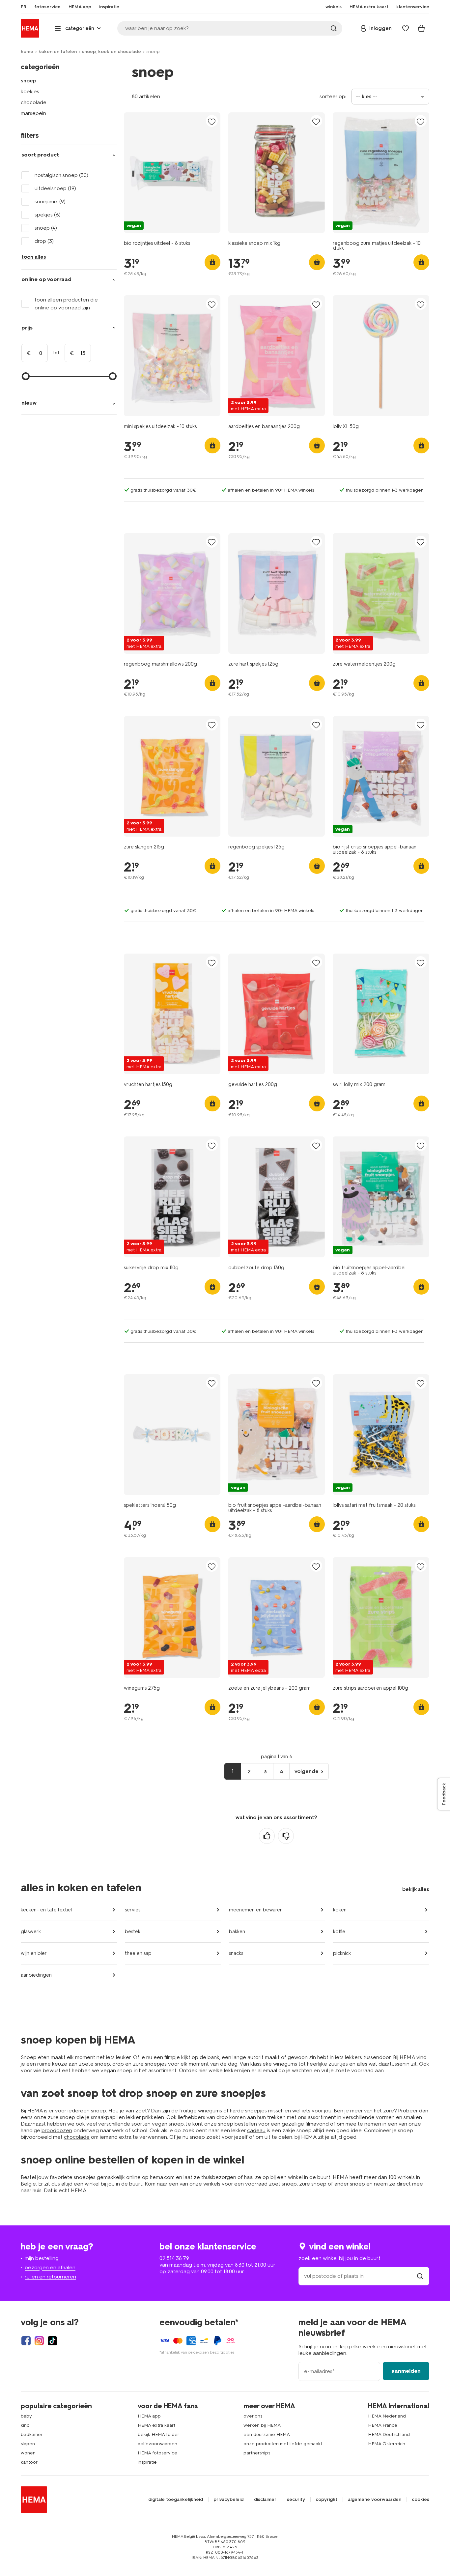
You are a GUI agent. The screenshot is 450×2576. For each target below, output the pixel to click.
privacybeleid (228, 2500)
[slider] (26, 376)
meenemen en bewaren (256, 1910)
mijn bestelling (42, 2258)
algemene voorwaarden (375, 2500)
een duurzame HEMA (267, 2434)
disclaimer (265, 2500)
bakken (237, 1932)
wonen (28, 2453)
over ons (253, 2416)
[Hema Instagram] (39, 2341)
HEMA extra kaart (156, 2425)
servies (133, 1910)
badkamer (32, 2434)
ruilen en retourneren (50, 2277)
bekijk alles (416, 1889)
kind (25, 2425)
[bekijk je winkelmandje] (421, 28)
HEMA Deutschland (389, 2434)
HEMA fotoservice (157, 2453)
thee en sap (138, 1953)
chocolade (34, 102)
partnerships (257, 2453)
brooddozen (57, 2130)
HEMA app (149, 2416)
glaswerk (31, 1932)
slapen (28, 2444)
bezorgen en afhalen (50, 2267)
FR (24, 7)
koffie (339, 1932)
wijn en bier (34, 1953)
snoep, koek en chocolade (112, 52)
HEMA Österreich (387, 2444)
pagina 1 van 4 (277, 1757)
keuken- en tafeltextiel (46, 1910)
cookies (421, 2500)
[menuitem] (24, 7)
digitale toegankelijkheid (176, 2500)
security (296, 2500)
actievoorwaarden (157, 2444)
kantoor (29, 2462)
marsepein (33, 113)
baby (26, 2416)
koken (340, 1910)
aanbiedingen (36, 1975)
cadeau (256, 2130)
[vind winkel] (420, 2276)
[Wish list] (406, 28)
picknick (342, 1953)
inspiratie (147, 2462)
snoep (28, 81)
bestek (133, 1932)
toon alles (34, 257)
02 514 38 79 (174, 2258)
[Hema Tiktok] (52, 2341)
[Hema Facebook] (26, 2341)
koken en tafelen (58, 52)
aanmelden (406, 2371)
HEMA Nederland (387, 2416)
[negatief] (286, 1836)
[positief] (267, 1836)
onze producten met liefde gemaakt (283, 2444)
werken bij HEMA (262, 2425)
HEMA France (383, 2425)
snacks (236, 1953)
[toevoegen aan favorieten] (212, 121)
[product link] (172, 173)
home (27, 52)
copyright (326, 2500)
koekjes (30, 91)
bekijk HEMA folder (158, 2434)
